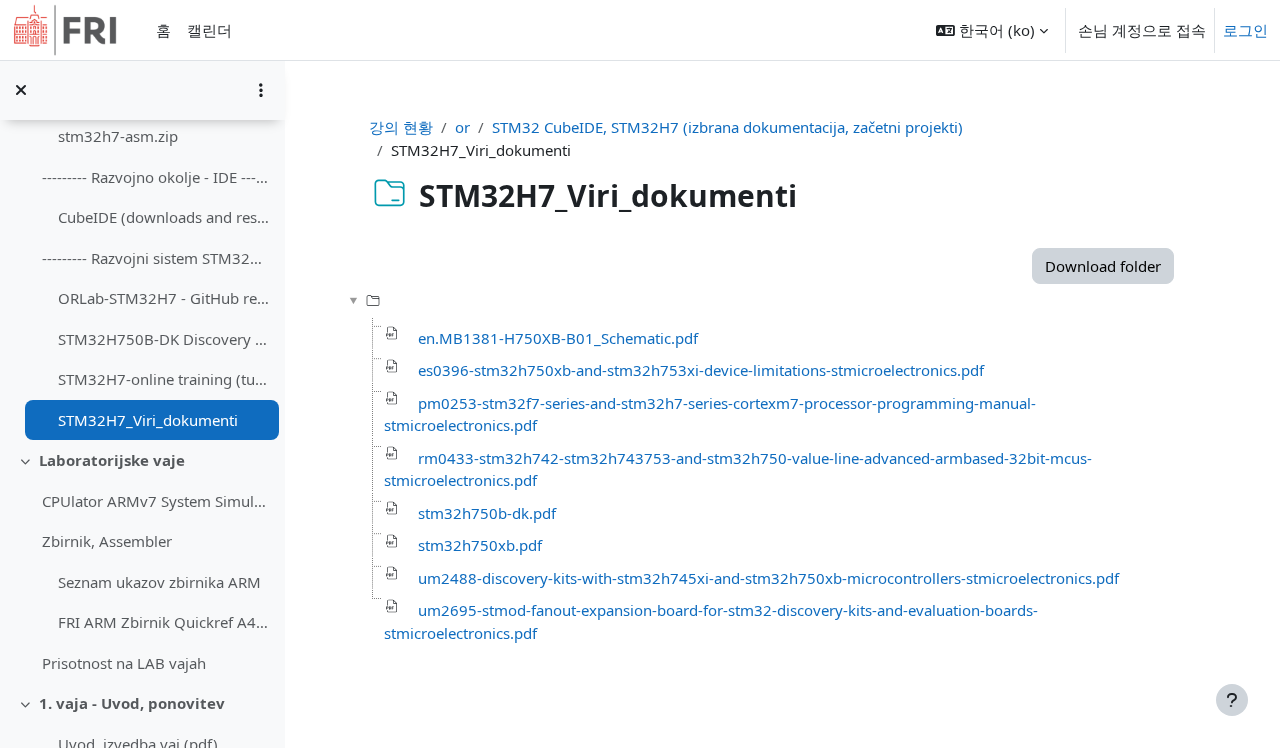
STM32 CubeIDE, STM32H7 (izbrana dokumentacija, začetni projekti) (727, 127)
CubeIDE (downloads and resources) (163, 217)
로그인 (1245, 30)
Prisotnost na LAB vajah (124, 663)
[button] (992, 30)
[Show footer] (1232, 700)
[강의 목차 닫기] (21, 90)
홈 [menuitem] (163, 30)
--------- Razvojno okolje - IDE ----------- (155, 177)
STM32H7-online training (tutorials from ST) (163, 379)
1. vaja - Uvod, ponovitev (132, 703)
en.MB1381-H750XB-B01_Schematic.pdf (558, 338)
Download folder (1103, 266)
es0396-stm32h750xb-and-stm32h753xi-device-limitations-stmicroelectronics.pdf (701, 370)
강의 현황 (401, 127)
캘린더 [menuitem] (209, 30)
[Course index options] (261, 90)
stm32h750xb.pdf (480, 545)
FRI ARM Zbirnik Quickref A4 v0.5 (163, 622)
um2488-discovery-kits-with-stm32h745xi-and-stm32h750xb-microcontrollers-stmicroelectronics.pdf (768, 578)
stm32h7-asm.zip (118, 136)
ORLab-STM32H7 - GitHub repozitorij (163, 298)
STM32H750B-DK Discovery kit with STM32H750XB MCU (163, 339)
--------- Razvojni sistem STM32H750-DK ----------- (155, 258)
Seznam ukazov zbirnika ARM (159, 582)
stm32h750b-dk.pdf (487, 513)
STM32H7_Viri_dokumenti (148, 420)
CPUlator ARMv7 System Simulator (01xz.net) (155, 501)
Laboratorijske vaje (112, 460)
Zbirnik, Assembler (107, 541)
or (462, 127)
